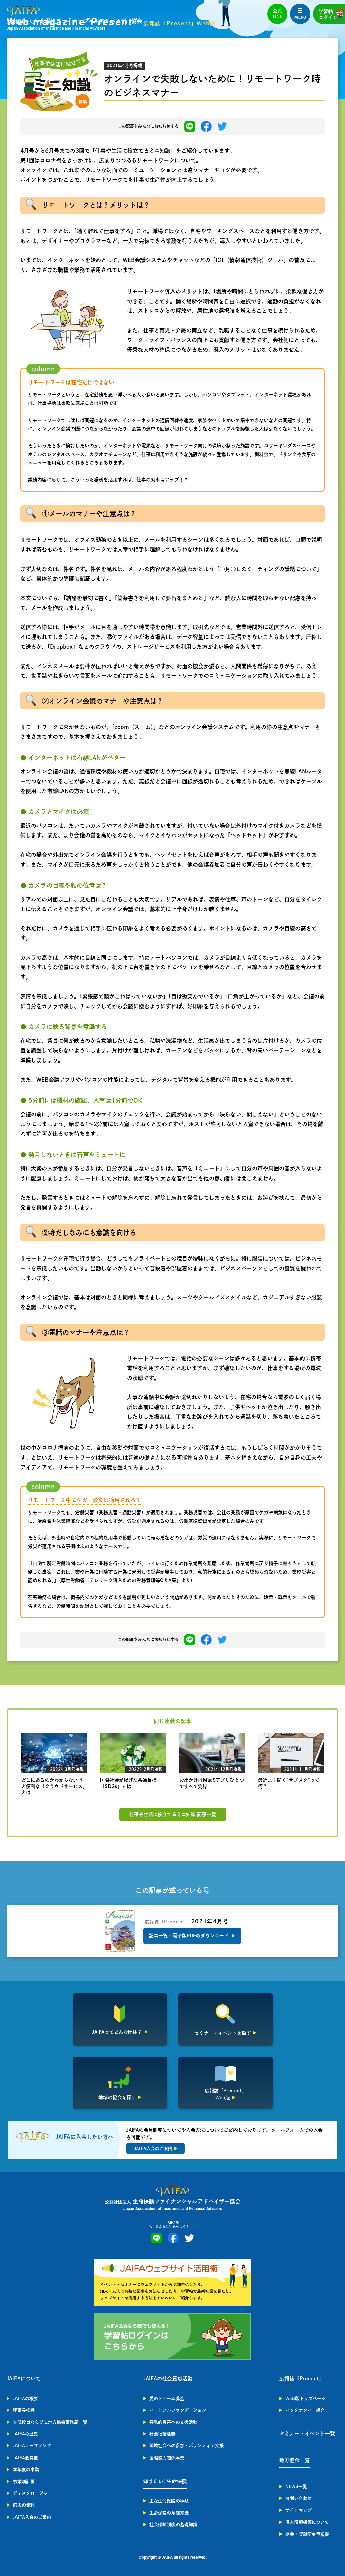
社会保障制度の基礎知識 (173, 2525)
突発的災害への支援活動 (173, 2422)
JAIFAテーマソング (32, 2446)
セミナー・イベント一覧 (307, 2433)
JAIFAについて (24, 2379)
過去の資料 (24, 2505)
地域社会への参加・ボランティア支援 (186, 2446)
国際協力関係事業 (167, 2458)
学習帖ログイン (328, 14)
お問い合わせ (299, 2498)
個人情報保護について (307, 2522)
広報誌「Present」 (302, 2379)
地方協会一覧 (294, 2460)
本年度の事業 (26, 2470)
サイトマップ (299, 2510)
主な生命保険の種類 (169, 2501)
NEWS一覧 (296, 2486)
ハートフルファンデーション (178, 2410)
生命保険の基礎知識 (169, 2513)
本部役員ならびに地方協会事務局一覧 (50, 2422)
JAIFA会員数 (25, 2458)
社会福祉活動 (162, 2434)
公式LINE (277, 14)
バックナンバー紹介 (305, 2410)
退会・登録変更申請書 (307, 2534)
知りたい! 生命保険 (165, 2481)
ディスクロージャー (33, 2493)
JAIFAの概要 (25, 2398)
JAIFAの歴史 (25, 2434)
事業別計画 (24, 2481)
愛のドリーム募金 (167, 2398)
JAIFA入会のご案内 (32, 2517)
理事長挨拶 (24, 2410)
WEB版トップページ (306, 2398)
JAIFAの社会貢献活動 (168, 2379)
